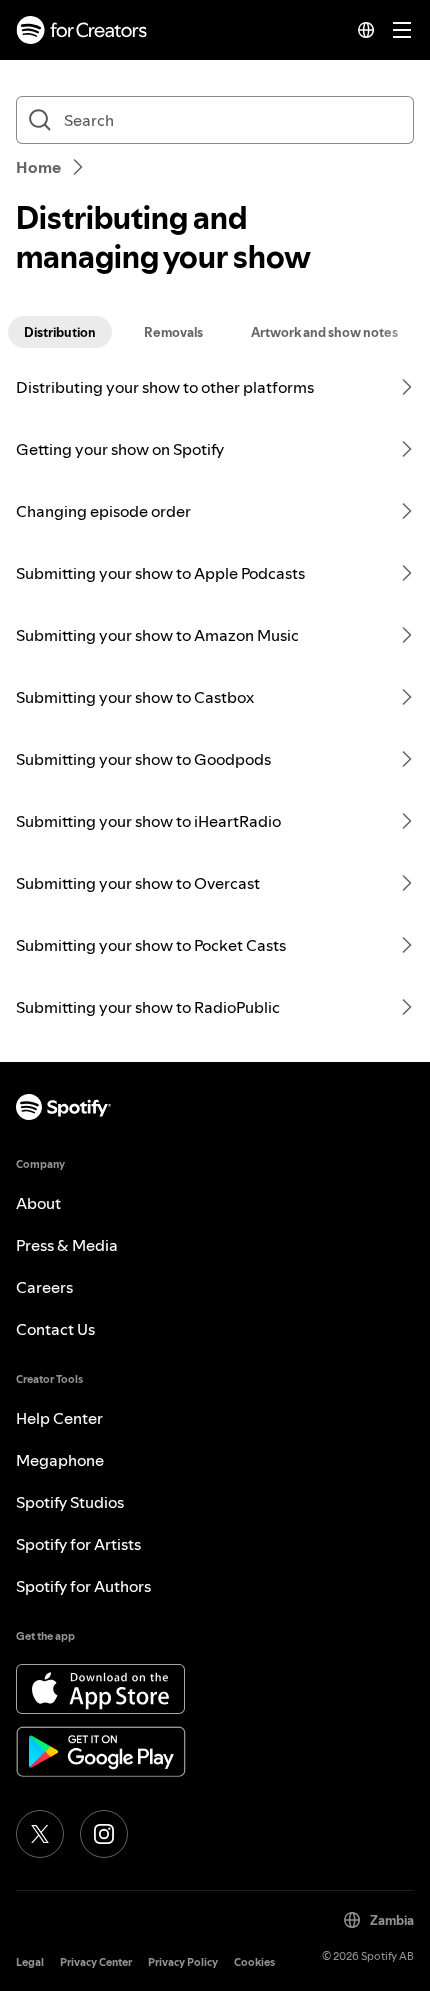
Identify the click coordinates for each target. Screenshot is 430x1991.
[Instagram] (104, 1834)
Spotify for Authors (83, 1586)
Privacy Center (96, 1962)
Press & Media (67, 1245)
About (38, 1203)
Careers (44, 1287)
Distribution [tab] (60, 332)
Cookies (254, 1962)
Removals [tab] (173, 332)
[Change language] (366, 30)
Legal (30, 1962)
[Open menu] (402, 30)
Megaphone (60, 1460)
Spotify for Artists (78, 1544)
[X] (40, 1834)
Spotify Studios (70, 1502)
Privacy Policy (183, 1962)
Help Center (59, 1418)
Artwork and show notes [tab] (324, 332)
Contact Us (55, 1329)
